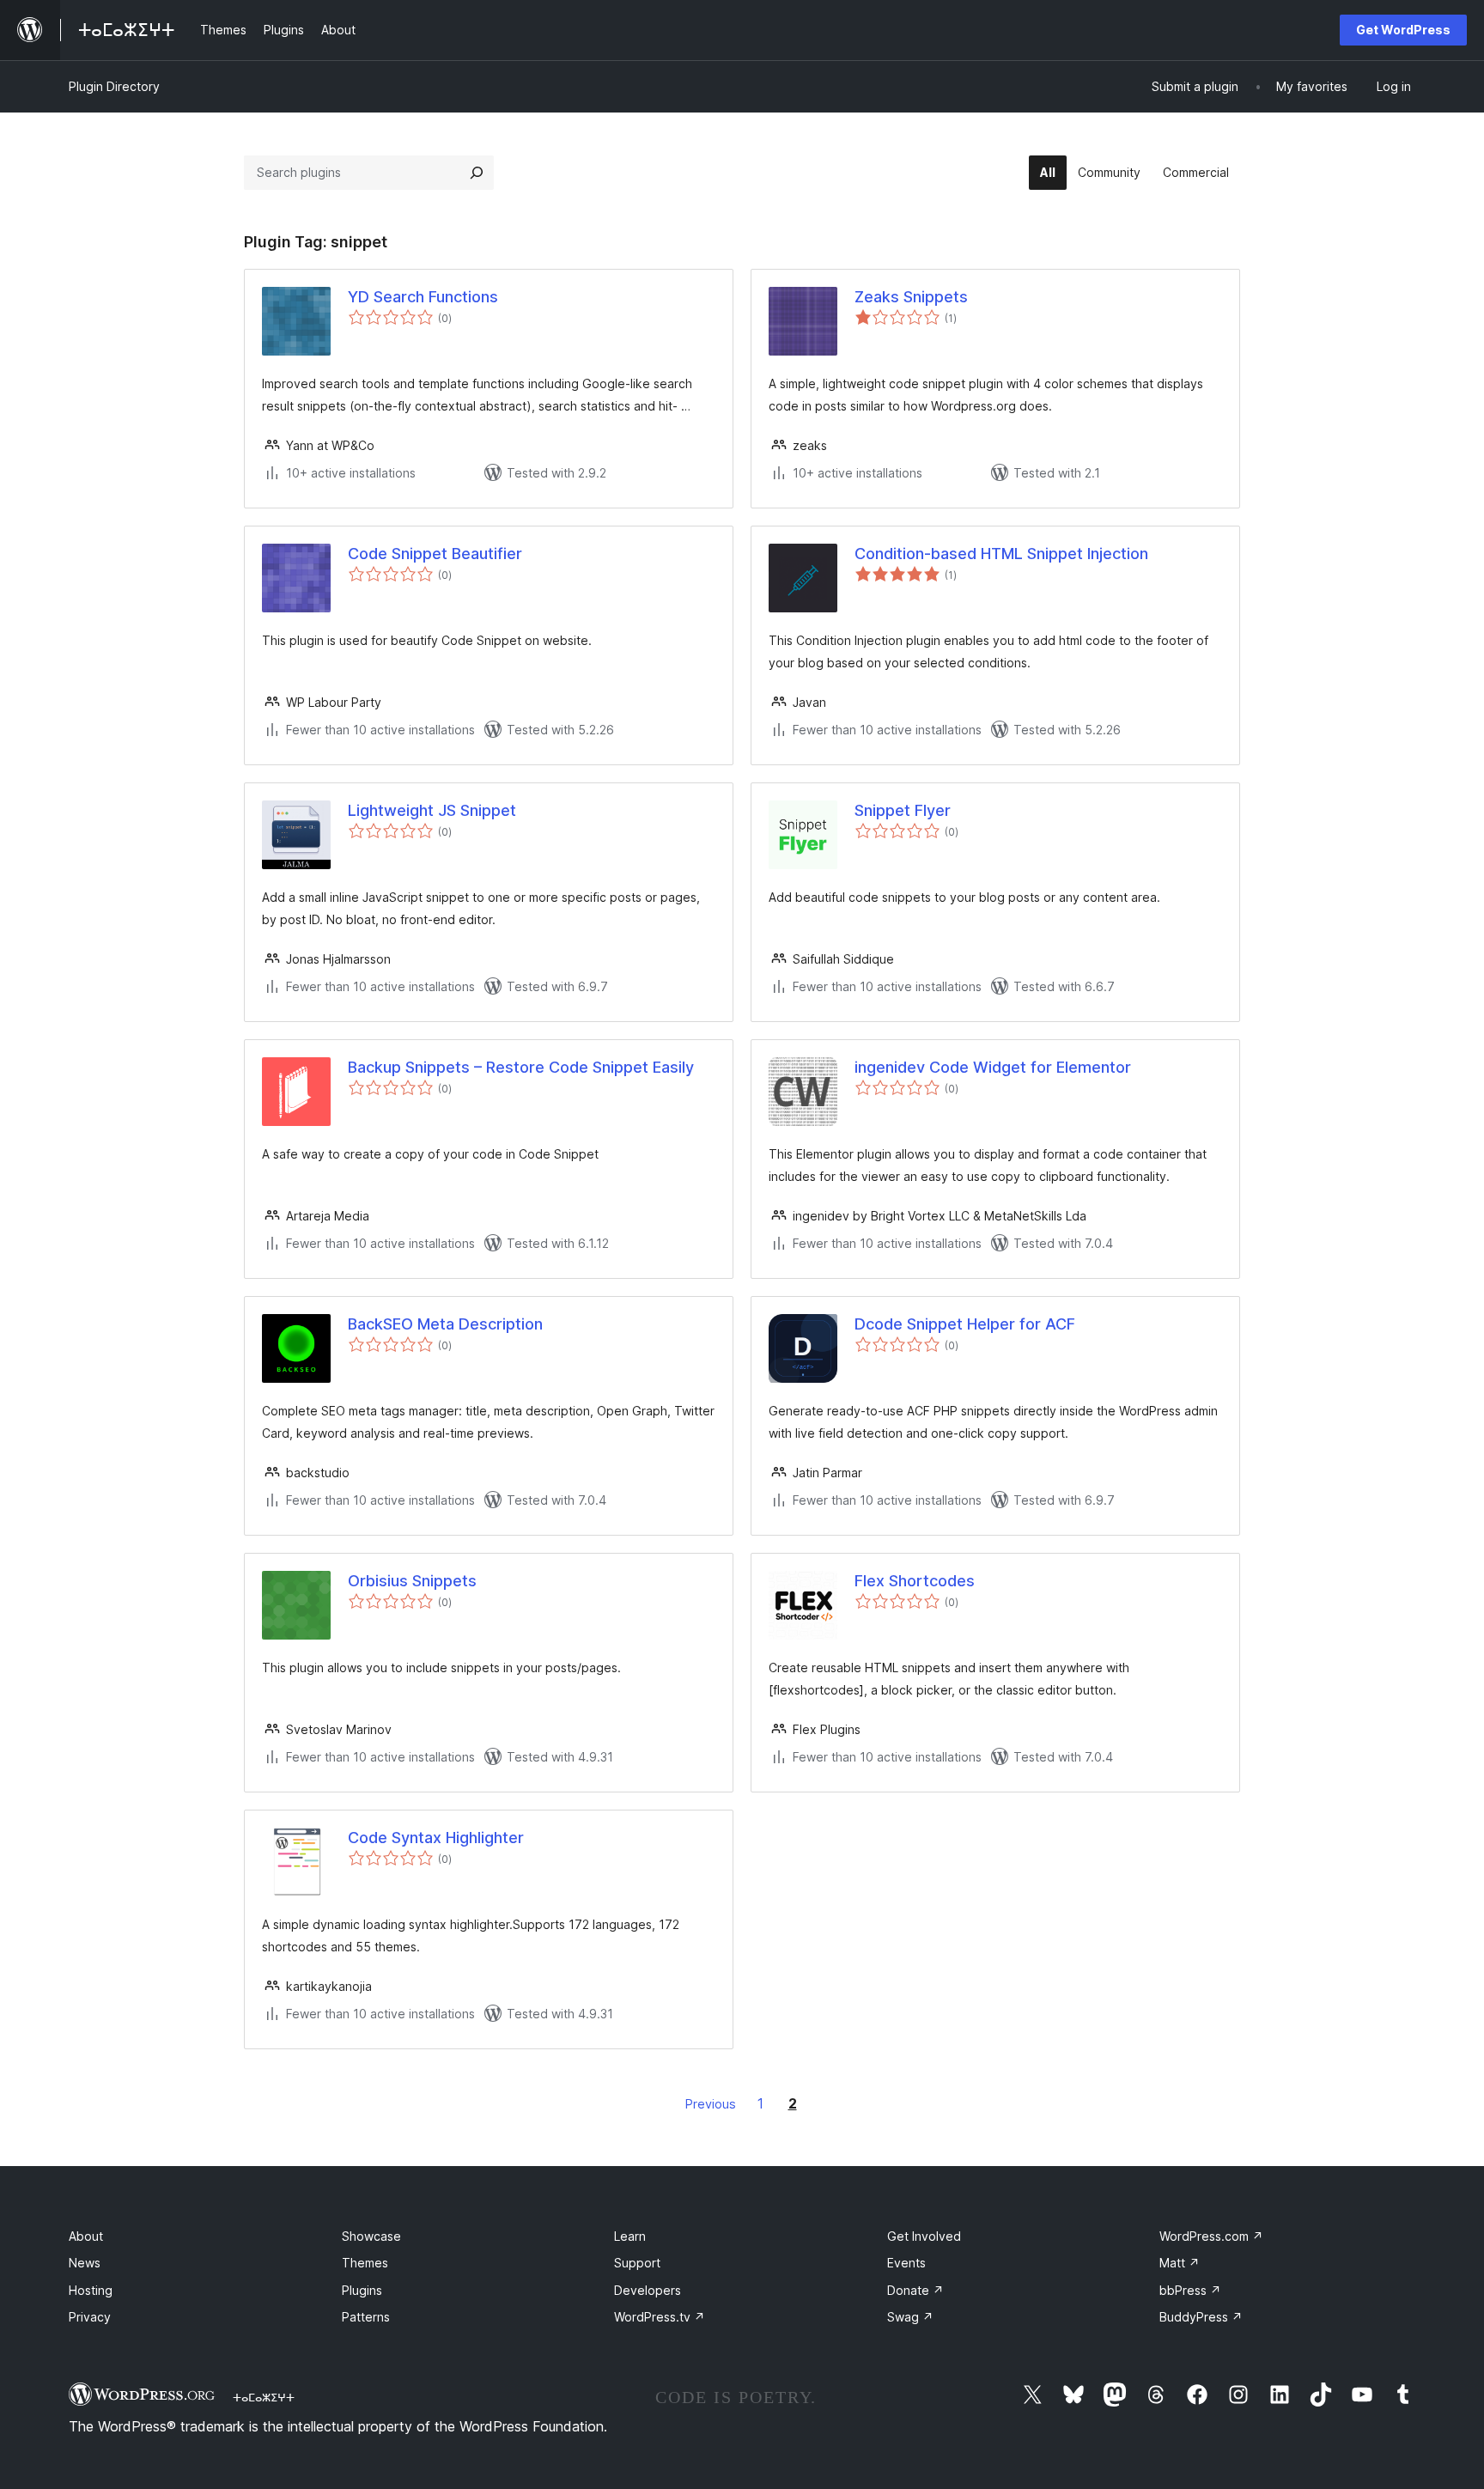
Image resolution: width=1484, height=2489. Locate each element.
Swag (910, 2317)
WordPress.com (1211, 2236)
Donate (915, 2290)
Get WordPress (1403, 30)
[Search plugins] (477, 173)
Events (906, 2263)
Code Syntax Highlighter (436, 1838)
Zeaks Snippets (911, 297)
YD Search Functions (423, 297)
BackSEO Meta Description (445, 1324)
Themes (365, 2263)
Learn (630, 2236)
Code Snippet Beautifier (435, 554)
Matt (1180, 2263)
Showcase (371, 2236)
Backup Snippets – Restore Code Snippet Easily (521, 1067)
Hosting (91, 2290)
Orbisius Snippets (412, 1581)
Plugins (362, 2290)
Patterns (366, 2317)
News (85, 2263)
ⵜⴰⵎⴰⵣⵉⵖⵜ (264, 2397)
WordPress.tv (660, 2317)
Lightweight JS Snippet (432, 810)
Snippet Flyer (903, 810)
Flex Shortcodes (915, 1581)
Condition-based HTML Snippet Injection (1001, 554)
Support (637, 2263)
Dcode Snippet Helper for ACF (965, 1324)
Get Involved (924, 2236)
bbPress (1190, 2290)
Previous (711, 2104)
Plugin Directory (114, 86)
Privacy (90, 2317)
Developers (648, 2290)
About (86, 2236)
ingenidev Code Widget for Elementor (993, 1067)
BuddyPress (1201, 2317)
